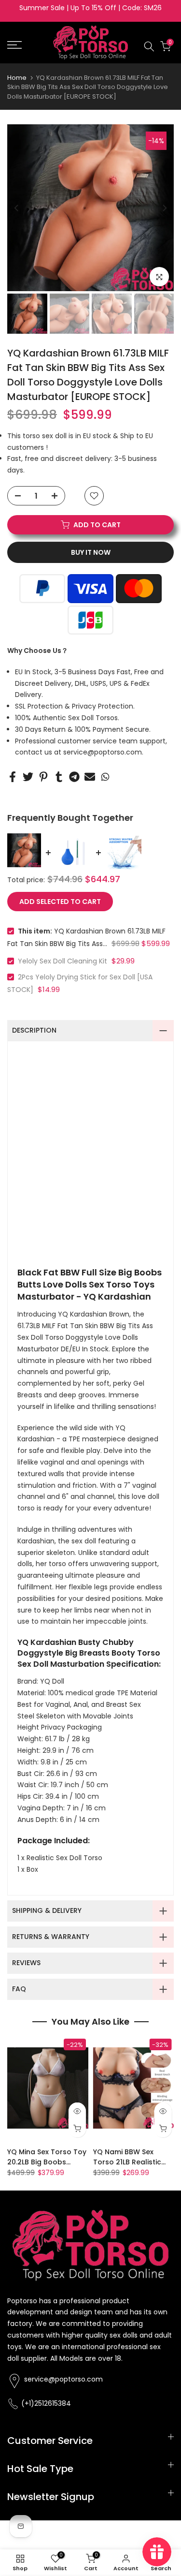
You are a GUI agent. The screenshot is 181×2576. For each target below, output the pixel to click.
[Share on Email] (90, 777)
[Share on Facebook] (13, 777)
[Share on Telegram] (74, 777)
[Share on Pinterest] (43, 777)
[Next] (164, 208)
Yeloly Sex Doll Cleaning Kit (63, 961)
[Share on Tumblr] (59, 777)
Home (17, 78)
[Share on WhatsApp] (105, 777)
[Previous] (17, 208)
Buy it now (91, 552)
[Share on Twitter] (28, 777)
